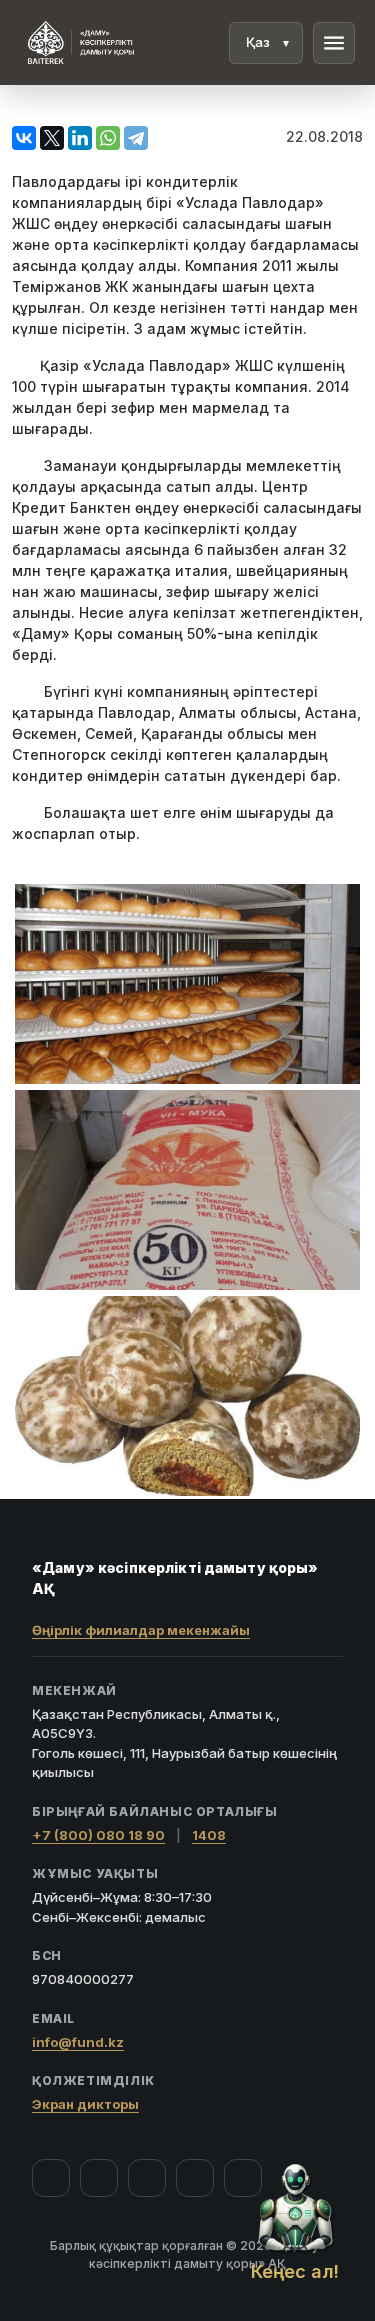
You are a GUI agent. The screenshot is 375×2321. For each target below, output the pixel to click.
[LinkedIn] (243, 2178)
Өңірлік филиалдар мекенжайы (141, 1630)
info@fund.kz (78, 2042)
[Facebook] (51, 2178)
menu (334, 43)
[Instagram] (99, 2178)
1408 (209, 1835)
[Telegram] (195, 2178)
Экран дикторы (85, 2104)
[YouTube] (147, 2178)
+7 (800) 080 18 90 (98, 1835)
